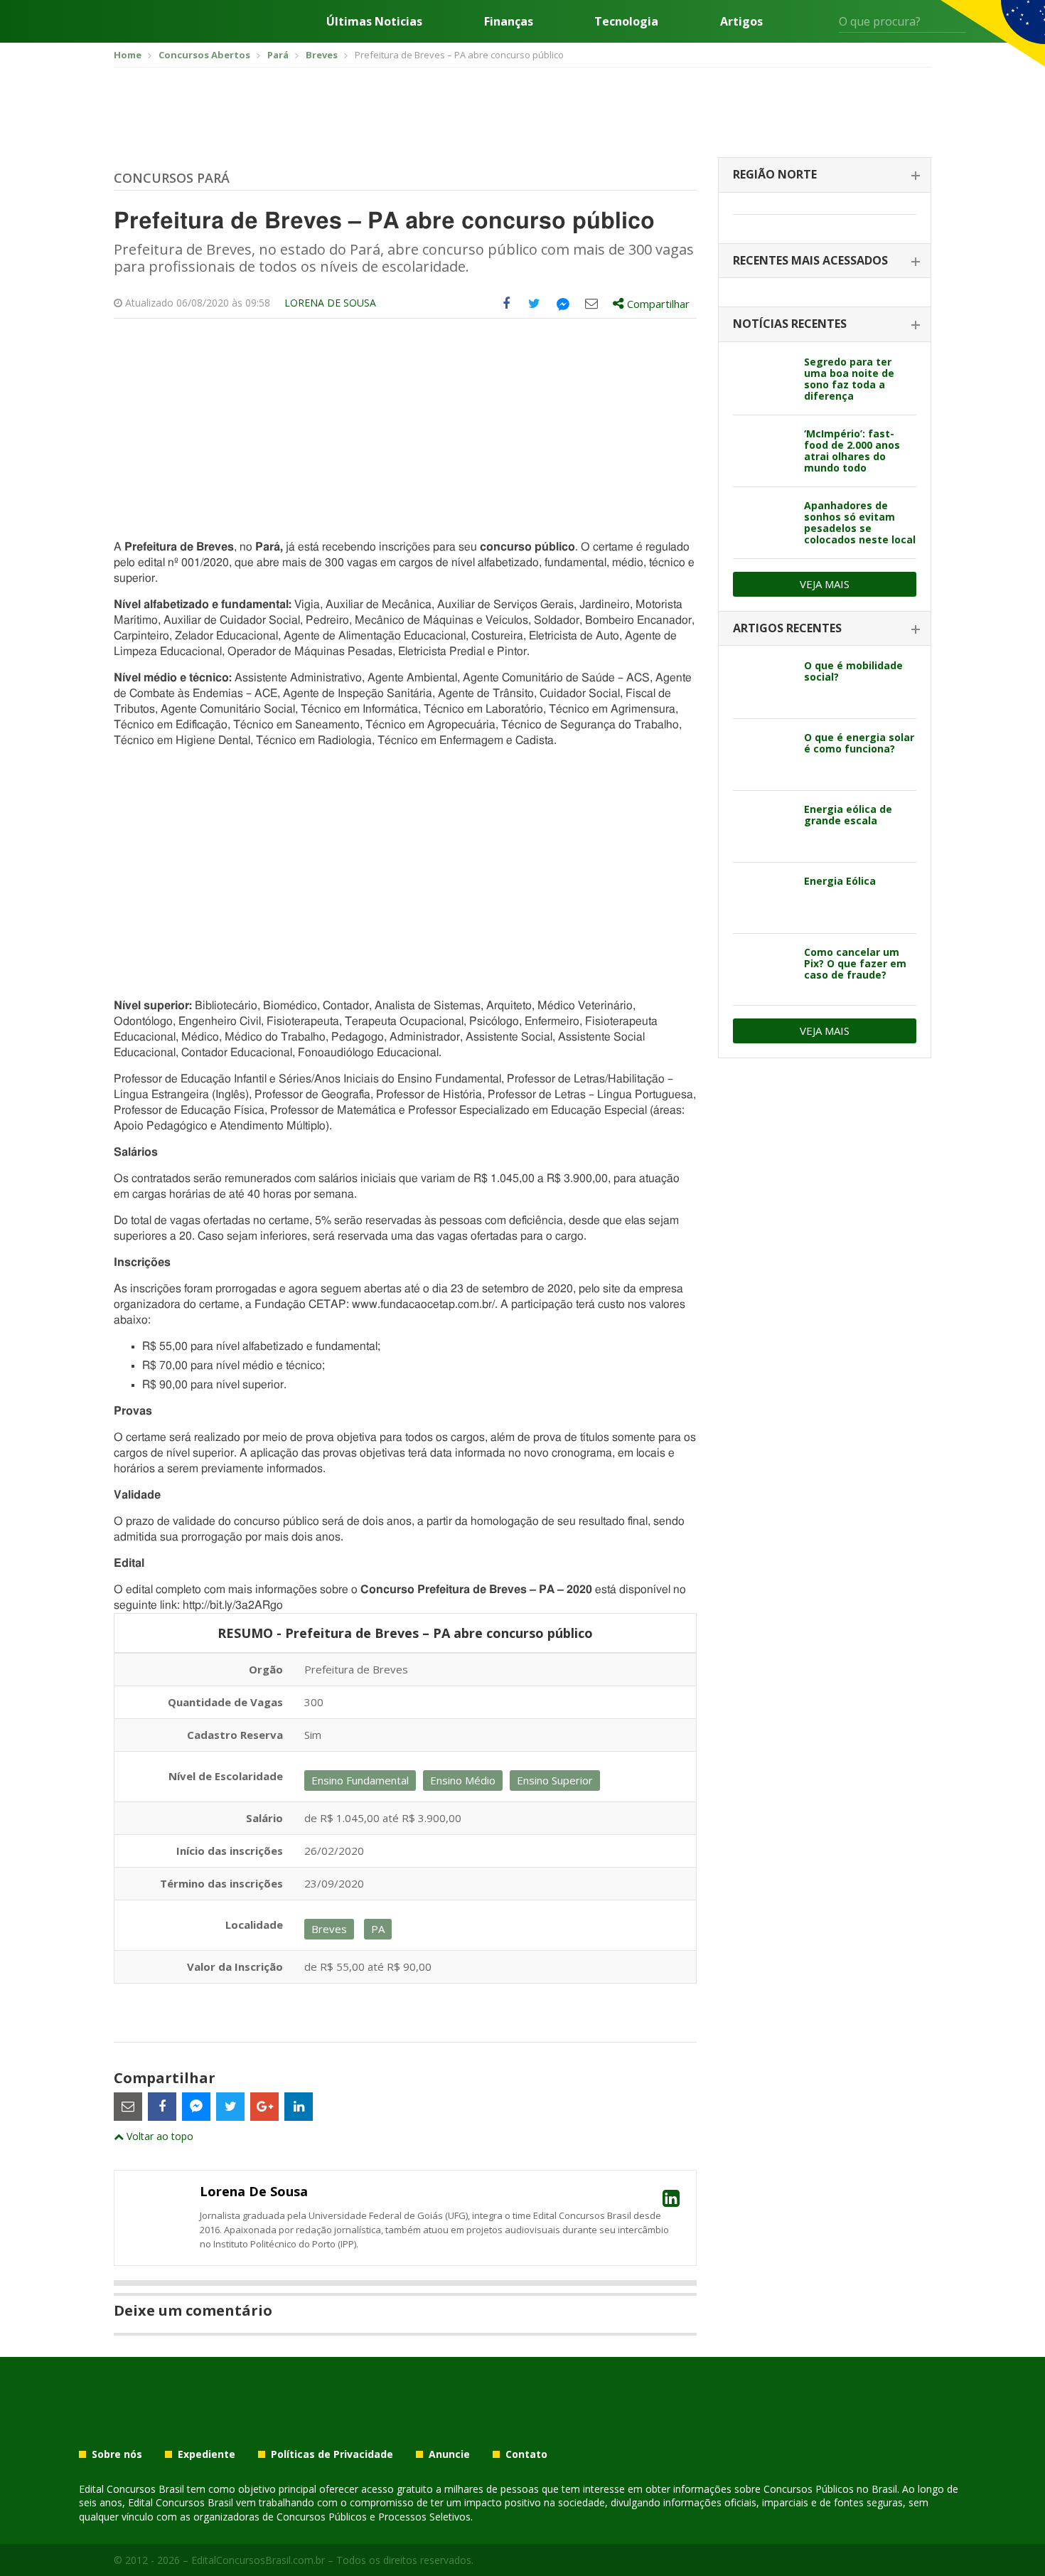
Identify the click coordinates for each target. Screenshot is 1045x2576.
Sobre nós (117, 2454)
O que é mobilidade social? (853, 671)
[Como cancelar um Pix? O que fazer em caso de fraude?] (763, 969)
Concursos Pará (172, 178)
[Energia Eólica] (763, 898)
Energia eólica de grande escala (848, 815)
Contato (526, 2454)
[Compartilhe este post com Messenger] (563, 304)
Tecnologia (626, 21)
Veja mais (825, 584)
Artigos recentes (787, 628)
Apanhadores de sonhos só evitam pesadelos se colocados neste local (860, 522)
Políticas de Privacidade (332, 2454)
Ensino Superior (555, 1780)
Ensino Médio (463, 1780)
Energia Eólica (840, 881)
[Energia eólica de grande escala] (763, 826)
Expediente (207, 2454)
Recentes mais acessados (810, 260)
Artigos (741, 21)
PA (378, 1929)
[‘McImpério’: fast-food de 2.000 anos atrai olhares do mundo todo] (763, 451)
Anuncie (449, 2454)
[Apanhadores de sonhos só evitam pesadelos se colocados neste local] (763, 523)
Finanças (509, 21)
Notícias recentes (790, 324)
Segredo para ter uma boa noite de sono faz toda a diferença (849, 379)
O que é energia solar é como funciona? (859, 743)
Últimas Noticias (374, 21)
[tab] (825, 175)
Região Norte (775, 174)
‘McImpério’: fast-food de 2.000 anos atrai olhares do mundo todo (852, 451)
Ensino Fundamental (360, 1780)
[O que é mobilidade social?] (763, 683)
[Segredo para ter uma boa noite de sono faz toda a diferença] (763, 379)
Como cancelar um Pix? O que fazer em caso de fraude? (855, 963)
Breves (329, 1929)
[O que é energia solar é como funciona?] (763, 755)
